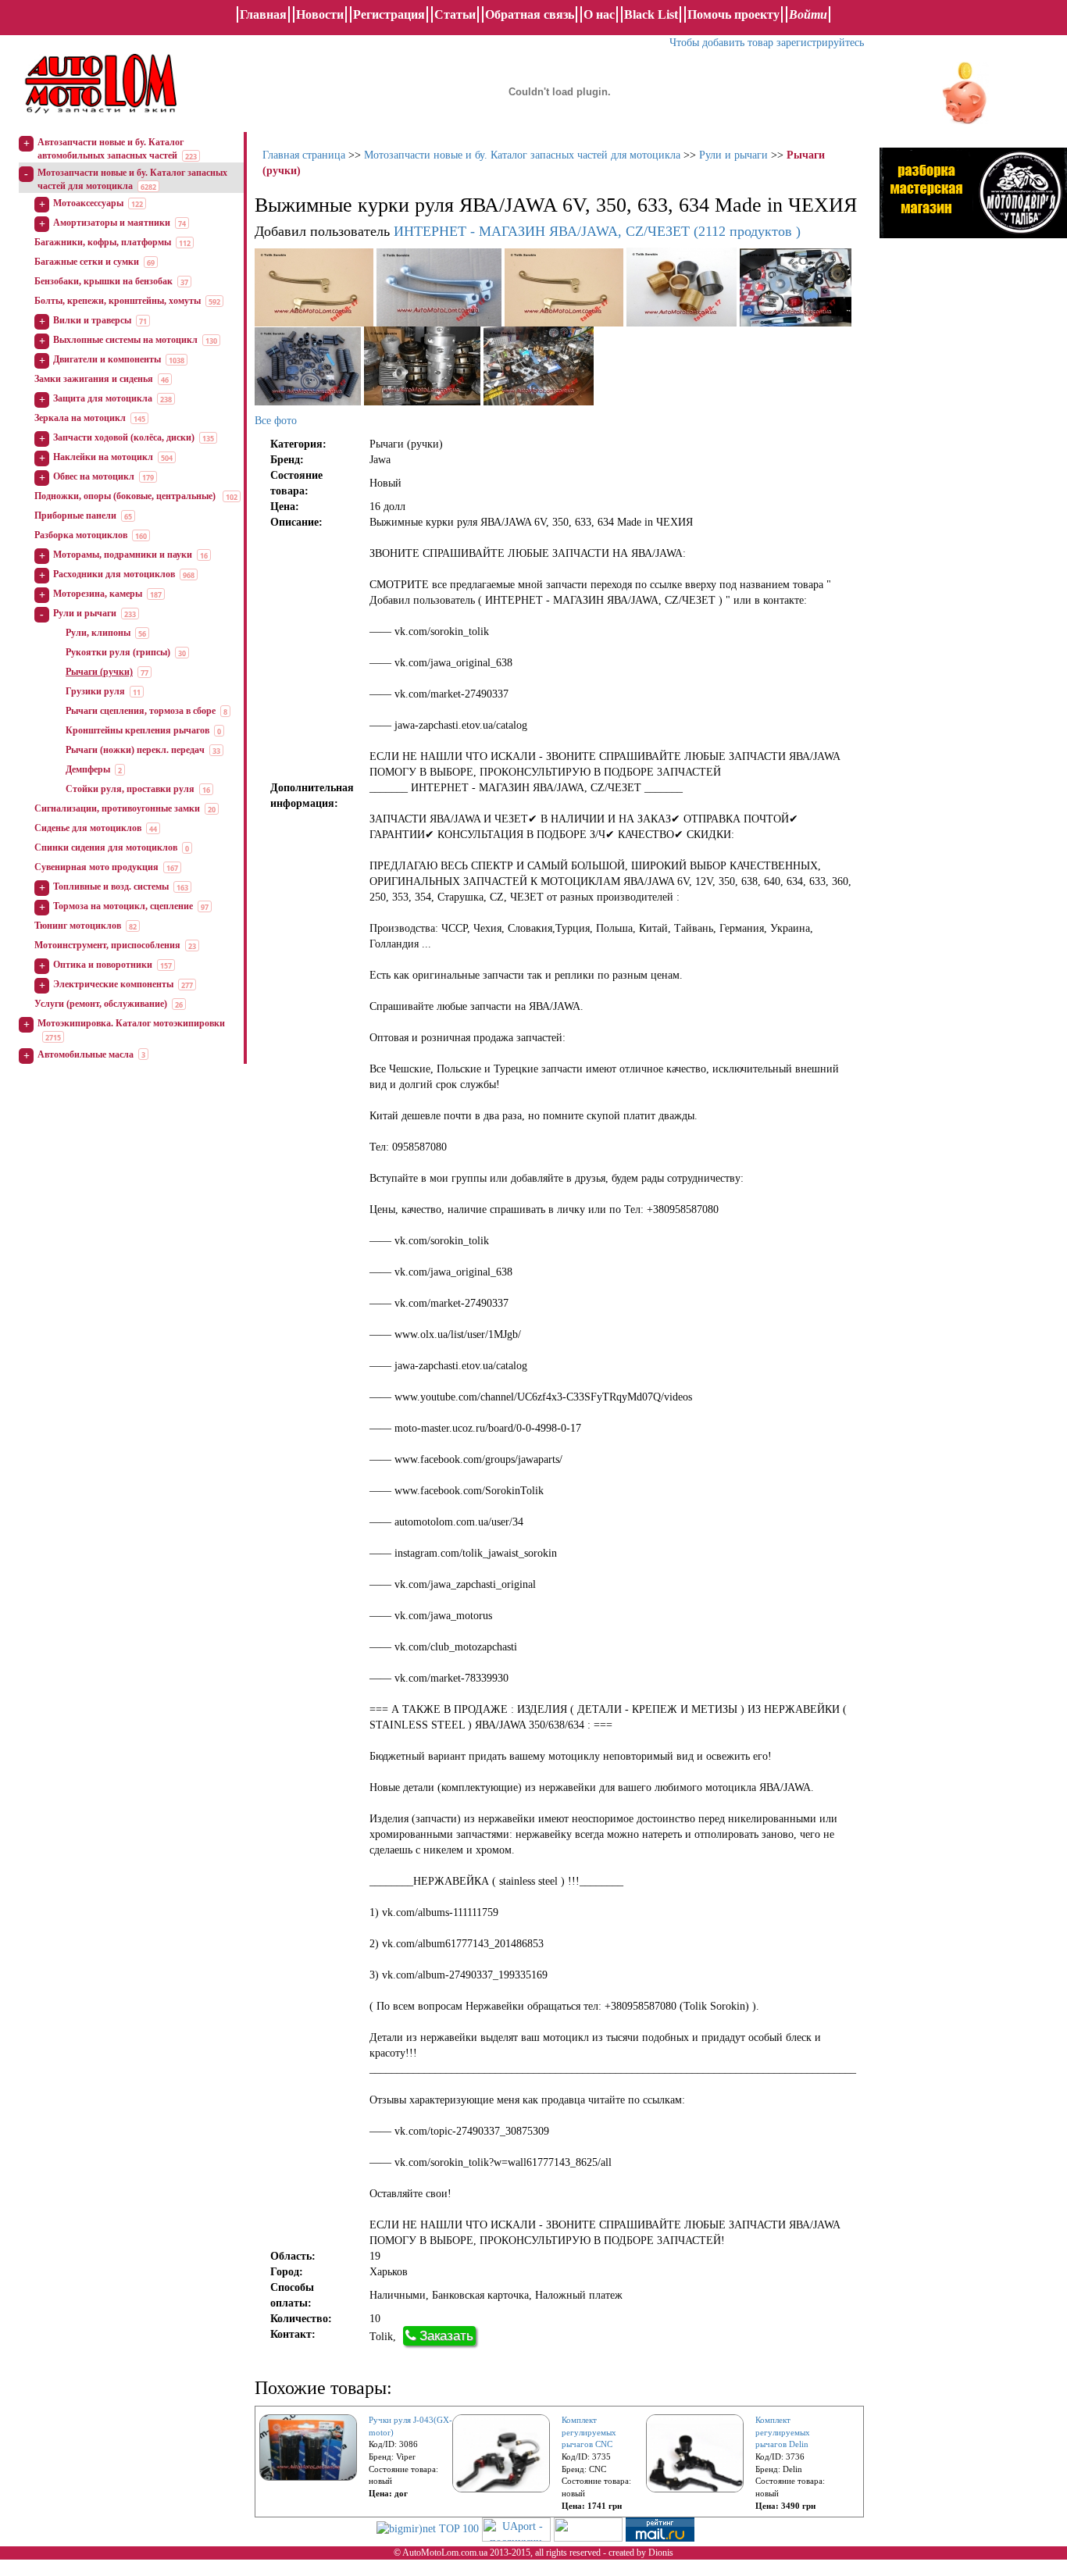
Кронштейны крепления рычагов (137, 730)
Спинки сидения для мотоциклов (106, 847)
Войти (808, 14)
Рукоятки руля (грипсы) (118, 652)
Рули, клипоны (98, 633)
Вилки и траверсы (92, 320)
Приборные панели (75, 516)
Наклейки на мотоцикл (103, 457)
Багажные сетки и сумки (87, 262)
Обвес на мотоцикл (94, 476)
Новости (320, 14)
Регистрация (389, 14)
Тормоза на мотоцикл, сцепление (123, 906)
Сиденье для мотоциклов (88, 828)
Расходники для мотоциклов (114, 574)
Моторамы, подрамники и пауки (123, 555)
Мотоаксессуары (88, 203)
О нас (599, 14)
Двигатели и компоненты (107, 359)
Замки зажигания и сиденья (94, 379)
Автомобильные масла (86, 1054)
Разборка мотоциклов (81, 535)
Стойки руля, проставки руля (130, 789)
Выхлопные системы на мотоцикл (125, 340)
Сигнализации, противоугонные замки (117, 808)
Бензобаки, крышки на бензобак (103, 281)
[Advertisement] (973, 410)
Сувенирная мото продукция (96, 867)
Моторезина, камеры (98, 594)
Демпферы (88, 769)
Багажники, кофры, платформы (103, 242)
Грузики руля (95, 691)
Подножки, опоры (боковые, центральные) (126, 496)
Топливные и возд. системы (111, 887)
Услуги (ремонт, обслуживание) (101, 1004)
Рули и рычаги (85, 613)
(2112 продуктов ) (597, 231)
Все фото (276, 421)
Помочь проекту (733, 14)
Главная (263, 14)
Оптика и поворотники (103, 965)
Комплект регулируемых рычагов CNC (589, 2432)
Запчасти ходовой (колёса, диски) (124, 437)
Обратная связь (530, 14)
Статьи (455, 14)
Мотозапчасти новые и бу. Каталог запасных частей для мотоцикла (522, 155)
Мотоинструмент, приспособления (107, 945)
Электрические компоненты (113, 984)
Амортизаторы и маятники (112, 223)
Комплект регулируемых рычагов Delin (783, 2432)
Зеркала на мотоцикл (80, 418)
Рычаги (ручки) (99, 672)
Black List (651, 14)
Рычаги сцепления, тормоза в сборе (141, 711)
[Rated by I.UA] (588, 2528)
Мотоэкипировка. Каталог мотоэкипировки (131, 1023)
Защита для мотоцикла (103, 398)
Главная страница (304, 155)
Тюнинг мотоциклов (78, 926)
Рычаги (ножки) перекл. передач (135, 750)
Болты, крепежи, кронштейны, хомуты (118, 301)
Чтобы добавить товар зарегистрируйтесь (767, 43)
